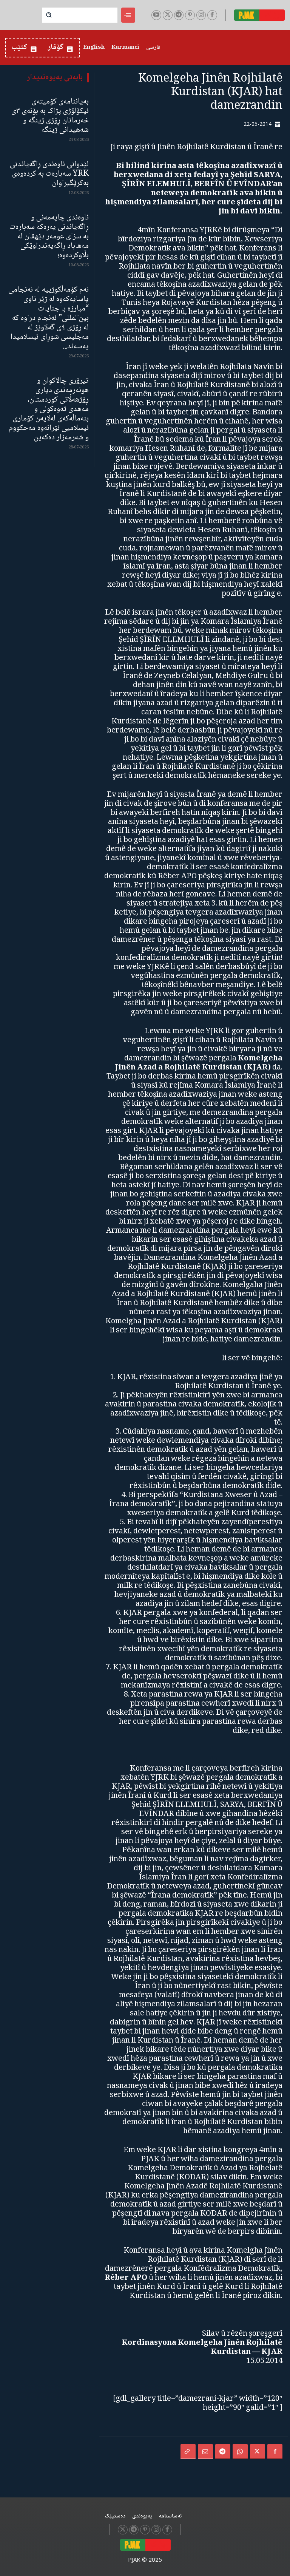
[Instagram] (201, 15)
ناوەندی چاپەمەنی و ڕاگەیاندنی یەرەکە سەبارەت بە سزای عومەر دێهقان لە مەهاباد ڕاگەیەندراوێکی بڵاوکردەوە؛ (49, 237)
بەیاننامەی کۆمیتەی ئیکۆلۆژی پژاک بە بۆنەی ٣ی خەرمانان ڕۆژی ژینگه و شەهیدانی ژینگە (50, 116)
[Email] (205, 2452)
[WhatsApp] (240, 2452)
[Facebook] (212, 15)
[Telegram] (179, 15)
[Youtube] (156, 15)
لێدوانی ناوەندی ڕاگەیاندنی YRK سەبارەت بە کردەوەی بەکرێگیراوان (49, 174)
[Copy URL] (188, 2452)
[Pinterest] (190, 15)
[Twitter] (168, 15)
